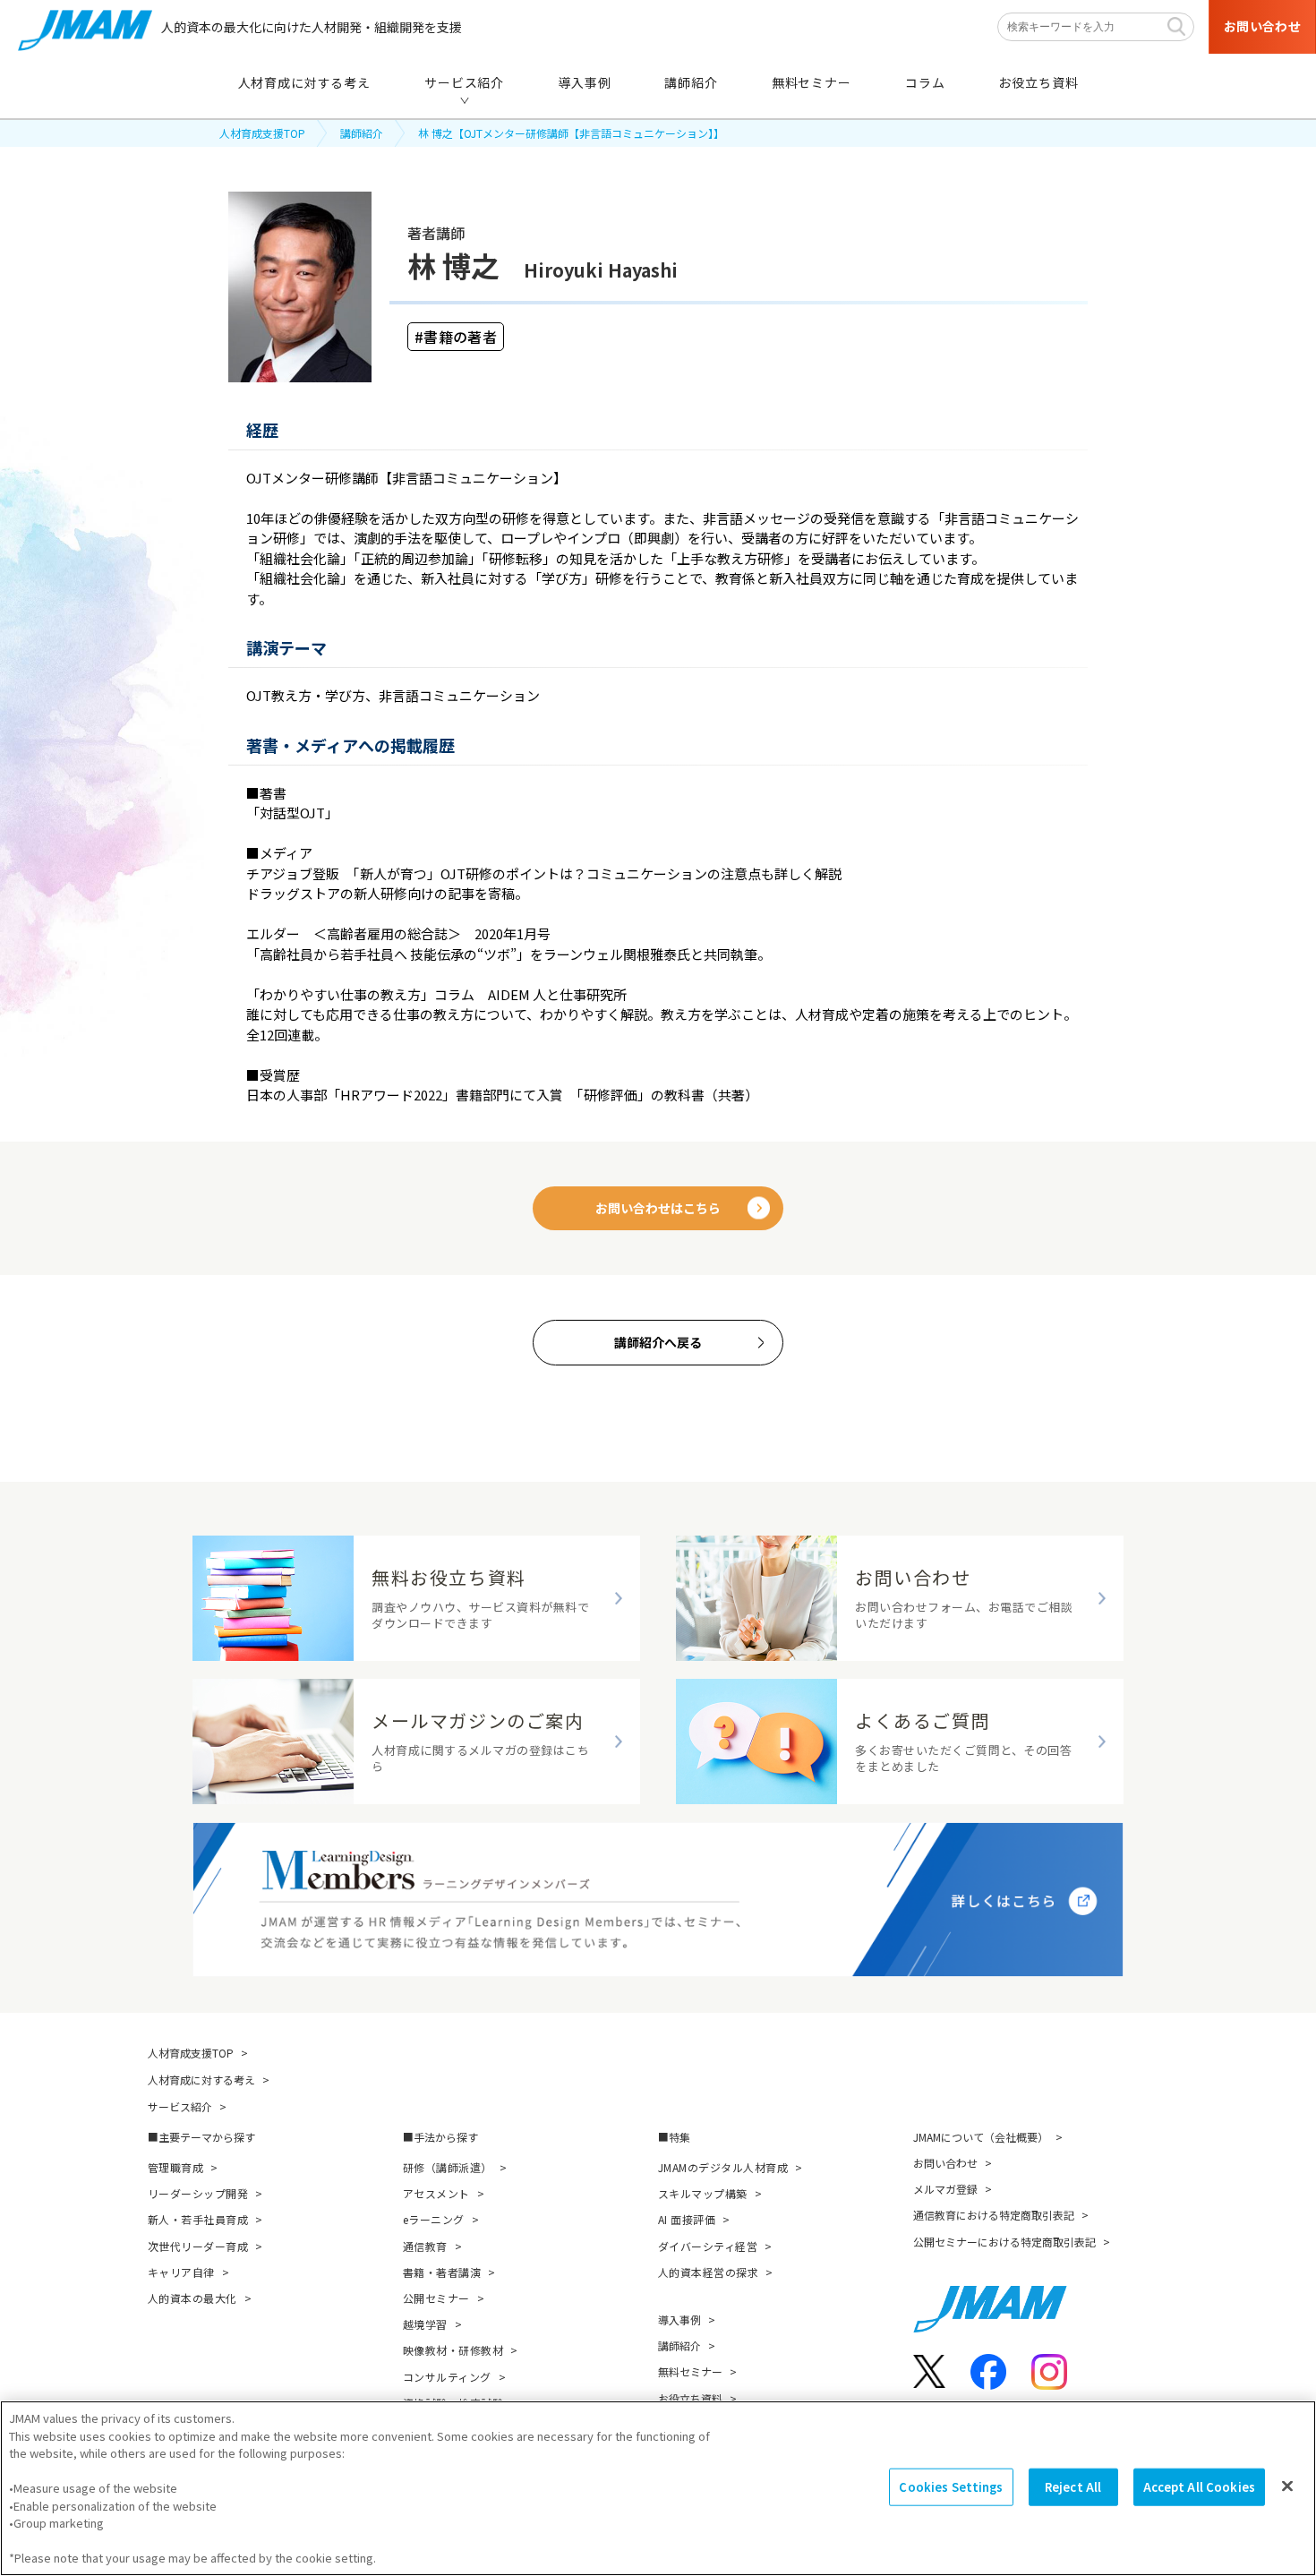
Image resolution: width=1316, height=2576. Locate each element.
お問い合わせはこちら (658, 1208)
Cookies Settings (951, 2487)
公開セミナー (436, 2298)
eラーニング (434, 2219)
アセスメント (436, 2193)
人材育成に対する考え (201, 2080)
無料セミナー (690, 2371)
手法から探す (446, 2137)
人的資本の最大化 (192, 2298)
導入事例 (679, 2319)
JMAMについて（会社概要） (981, 2137)
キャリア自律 (181, 2272)
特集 (679, 2137)
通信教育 (425, 2246)
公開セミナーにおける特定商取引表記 (1004, 2242)
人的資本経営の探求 (708, 2272)
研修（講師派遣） (448, 2167)
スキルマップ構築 (703, 2193)
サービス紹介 (180, 2106)
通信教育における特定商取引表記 (994, 2215)
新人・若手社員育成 (198, 2219)
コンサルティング (447, 2377)
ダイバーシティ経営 (708, 2246)
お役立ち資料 (690, 2398)
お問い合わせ (945, 2163)
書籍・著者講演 (442, 2272)
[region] (658, 2488)
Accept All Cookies (1199, 2487)
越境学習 (425, 2324)
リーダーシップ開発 (198, 2193)
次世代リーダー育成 (198, 2246)
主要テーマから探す (207, 2137)
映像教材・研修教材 (453, 2350)
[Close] (1287, 2486)
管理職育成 (175, 2167)
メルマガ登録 (945, 2189)
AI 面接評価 (687, 2219)
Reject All (1073, 2487)
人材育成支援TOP (262, 133)
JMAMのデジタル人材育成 (723, 2167)
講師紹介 (362, 133)
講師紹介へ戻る (658, 1342)
